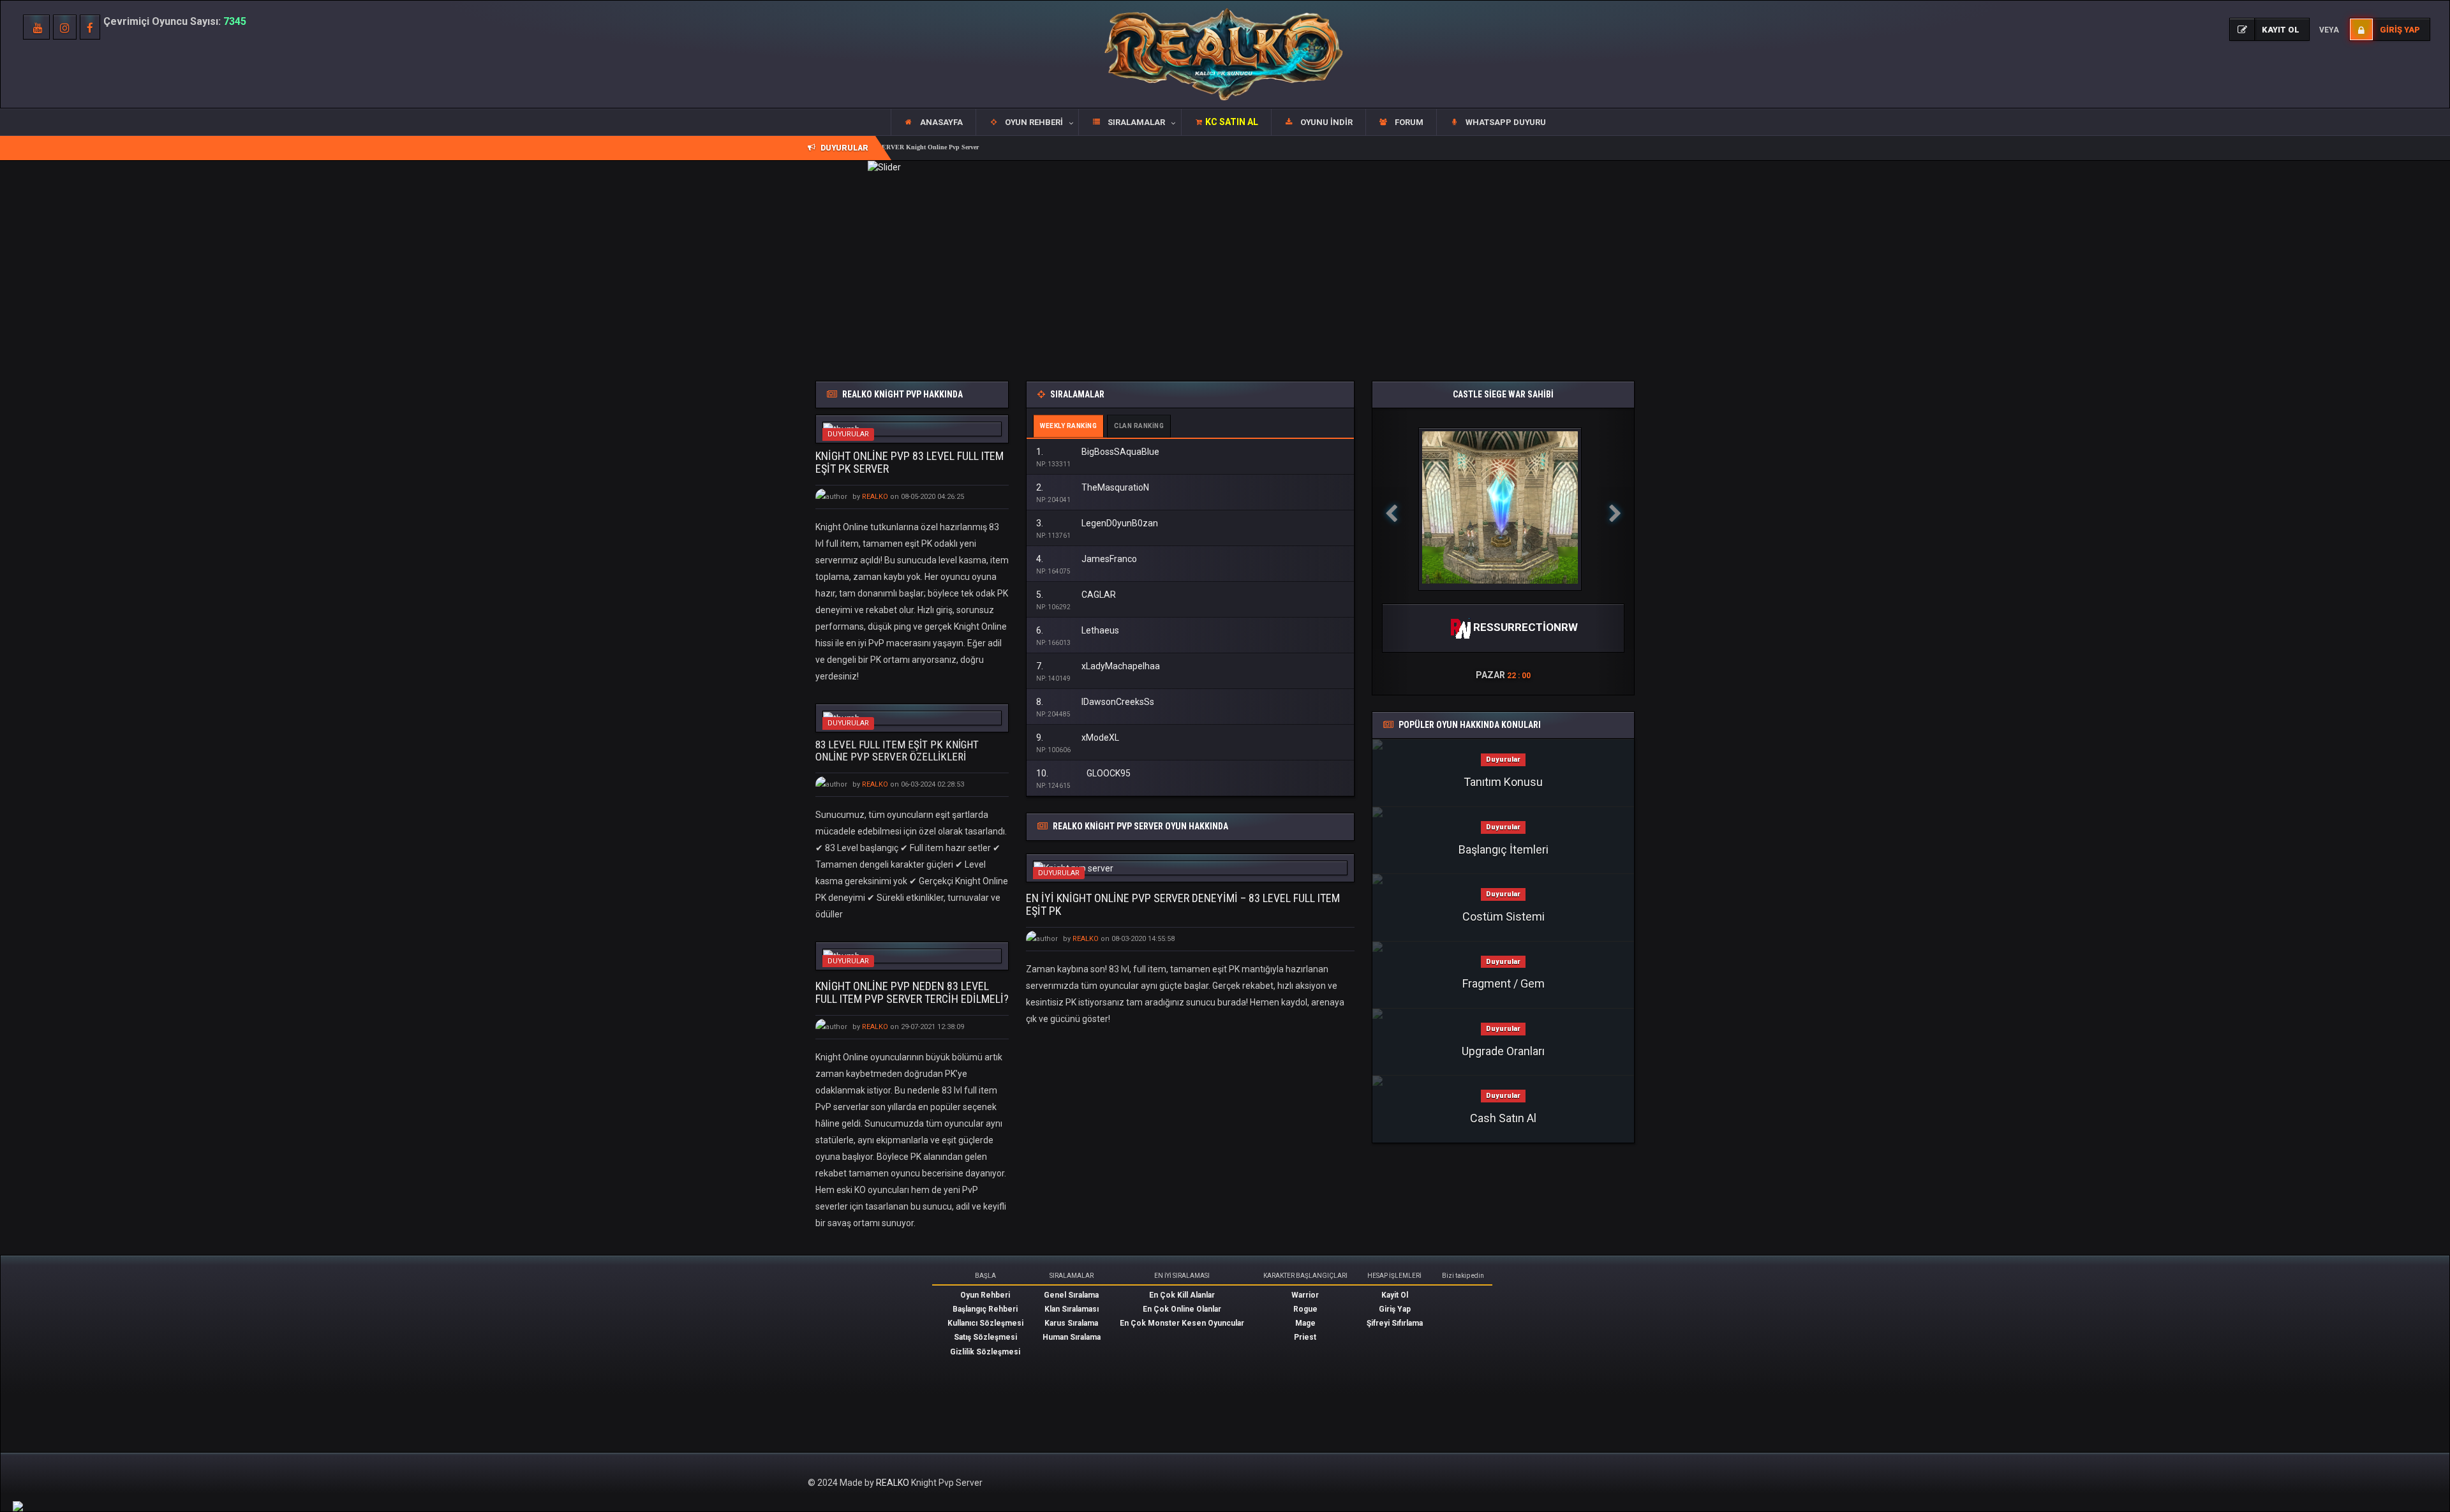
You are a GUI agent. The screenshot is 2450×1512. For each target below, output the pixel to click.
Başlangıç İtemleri (1503, 849)
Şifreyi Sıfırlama (1395, 1323)
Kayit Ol (1395, 1295)
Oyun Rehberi (985, 1295)
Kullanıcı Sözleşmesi (985, 1323)
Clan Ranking (1139, 426)
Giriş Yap (1395, 1309)
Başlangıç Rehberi (985, 1309)
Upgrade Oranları (1503, 1051)
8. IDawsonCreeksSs (1095, 702)
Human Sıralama (1072, 1337)
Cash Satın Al (1503, 1118)
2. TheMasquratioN (1093, 487)
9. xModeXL (1078, 737)
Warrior (1305, 1295)
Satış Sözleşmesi (985, 1337)
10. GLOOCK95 (1083, 773)
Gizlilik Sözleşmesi (985, 1352)
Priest (1305, 1337)
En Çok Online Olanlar (1182, 1309)
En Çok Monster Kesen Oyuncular (1182, 1323)
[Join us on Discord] (18, 1506)
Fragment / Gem (1503, 983)
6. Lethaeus (1078, 630)
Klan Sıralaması (1072, 1309)
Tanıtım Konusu (1503, 782)
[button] (1027, 122)
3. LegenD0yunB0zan (1097, 523)
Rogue (1305, 1309)
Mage (1305, 1323)
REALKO (894, 1483)
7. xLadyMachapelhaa (1098, 666)
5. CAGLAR (1076, 595)
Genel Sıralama (1071, 1295)
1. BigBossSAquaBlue (1098, 452)
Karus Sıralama (1071, 1323)
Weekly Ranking (1068, 426)
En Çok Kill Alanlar (1182, 1295)
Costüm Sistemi (1503, 916)
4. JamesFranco (1087, 559)
